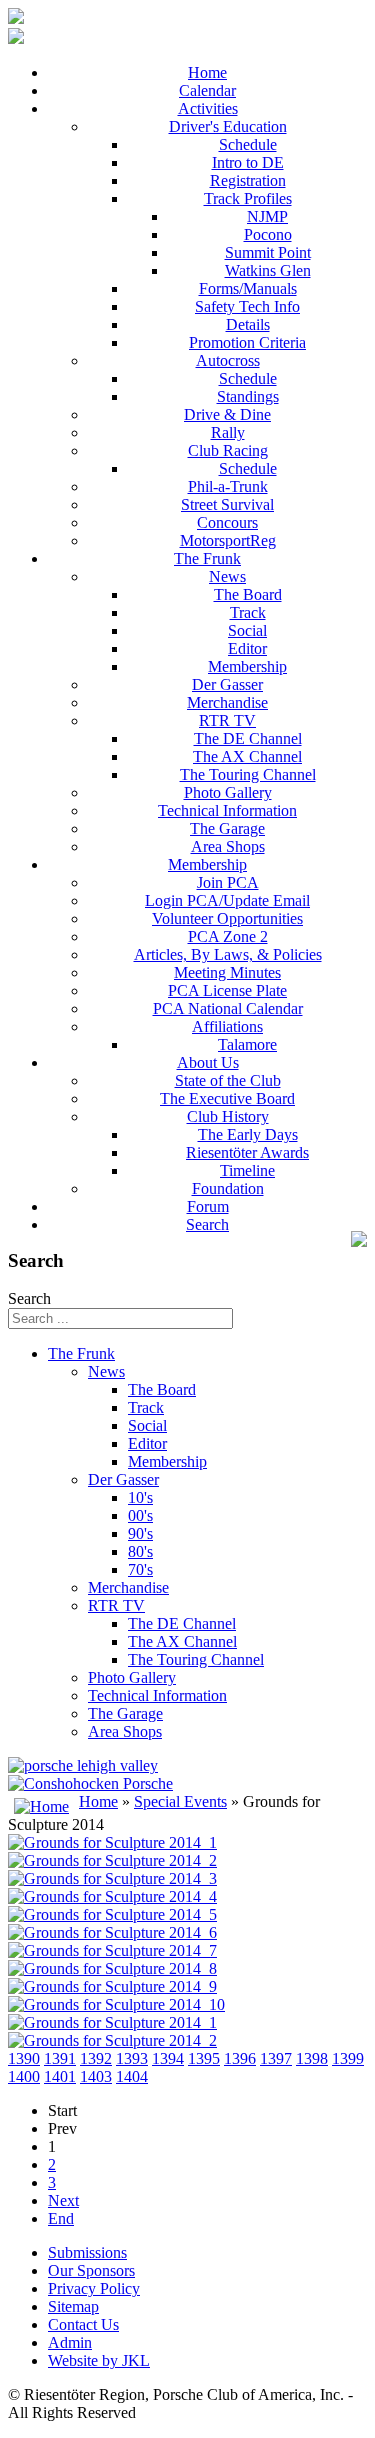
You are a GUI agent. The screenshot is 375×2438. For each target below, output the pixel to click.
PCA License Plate (227, 990)
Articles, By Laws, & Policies (228, 954)
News (227, 576)
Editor (247, 648)
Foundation (228, 1188)
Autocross (228, 360)
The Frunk (207, 558)
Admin (70, 2342)
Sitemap (73, 2306)
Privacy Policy (94, 2288)
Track (248, 612)
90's (140, 1533)
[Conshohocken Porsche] (90, 1783)
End (61, 2218)
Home (207, 72)
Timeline (247, 1170)
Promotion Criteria (247, 342)
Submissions (87, 2252)
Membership (247, 666)
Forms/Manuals (248, 288)
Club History (228, 1116)
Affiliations (227, 1026)
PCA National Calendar (228, 1008)
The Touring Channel (248, 774)
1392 (96, 2058)
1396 (240, 2058)
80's (140, 1551)
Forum (208, 1206)
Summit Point (268, 252)
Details (248, 324)
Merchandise (227, 702)
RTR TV (227, 720)
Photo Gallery (228, 792)
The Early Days (248, 1134)
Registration (248, 180)
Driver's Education (228, 126)
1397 (276, 2058)
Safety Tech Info (247, 306)
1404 (132, 2076)
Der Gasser (227, 684)
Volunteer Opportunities (227, 918)
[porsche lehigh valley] (83, 1765)
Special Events (180, 1801)
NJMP (267, 216)
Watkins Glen (268, 270)
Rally (228, 432)
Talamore (247, 1044)
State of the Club (228, 1080)
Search (207, 1224)
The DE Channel (248, 738)
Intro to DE (248, 162)
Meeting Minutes (227, 972)
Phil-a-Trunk (228, 486)
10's (140, 1497)
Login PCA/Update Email (227, 900)
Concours (227, 522)
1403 (96, 2076)
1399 (348, 2058)
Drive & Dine (227, 414)
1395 (204, 2058)
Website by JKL (99, 2360)
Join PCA (228, 882)
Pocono (268, 234)
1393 (132, 2058)
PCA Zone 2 (228, 936)
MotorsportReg (228, 540)
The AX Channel (247, 756)
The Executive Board (227, 1098)
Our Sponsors (91, 2270)
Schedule (248, 144)
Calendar (207, 90)
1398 (312, 2058)
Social (247, 630)
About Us (208, 1062)
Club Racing (228, 450)
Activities (208, 108)
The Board (248, 594)
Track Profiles (248, 198)
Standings (248, 396)
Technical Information (227, 810)
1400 (24, 2076)
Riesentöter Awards (247, 1152)
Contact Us (83, 2324)
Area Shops (228, 846)
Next (63, 2200)
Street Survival (227, 504)
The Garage (227, 828)
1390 (24, 2058)
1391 (60, 2058)
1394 (168, 2058)
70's (140, 1569)
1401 (60, 2076)
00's (140, 1515)
